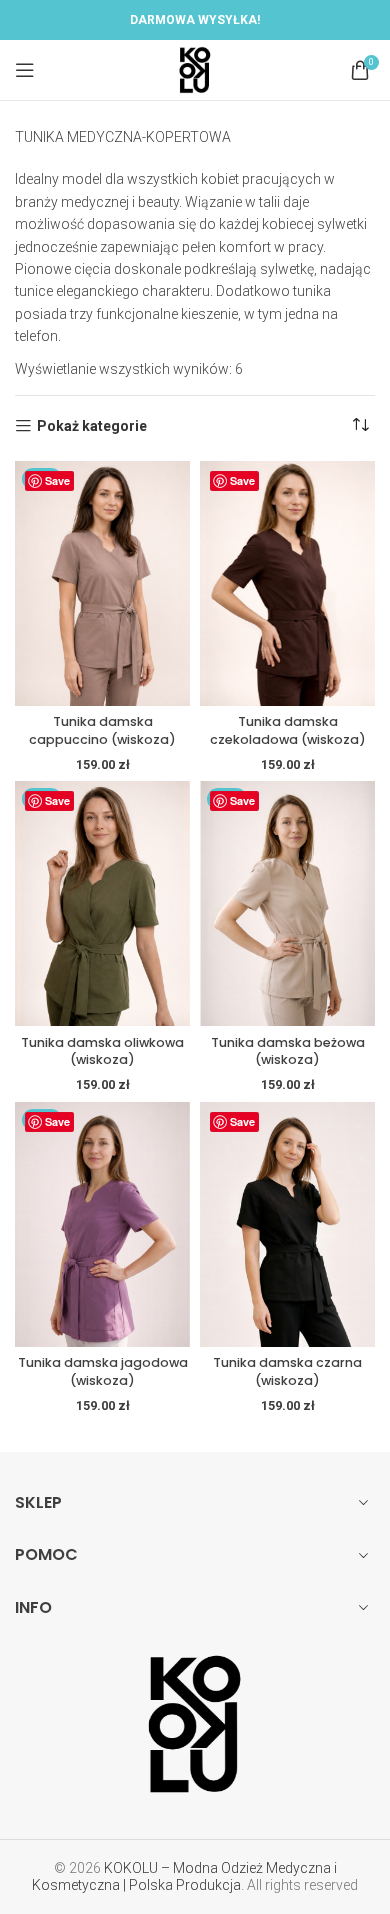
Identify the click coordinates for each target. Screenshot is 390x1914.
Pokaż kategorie (92, 426)
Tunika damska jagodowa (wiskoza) (103, 1371)
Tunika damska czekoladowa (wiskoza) (288, 730)
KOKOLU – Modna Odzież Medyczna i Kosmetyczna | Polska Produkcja (184, 1876)
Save (57, 480)
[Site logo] (195, 69)
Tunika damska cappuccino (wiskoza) (102, 730)
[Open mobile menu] (25, 70)
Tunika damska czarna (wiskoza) (287, 1371)
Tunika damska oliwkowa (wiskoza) (102, 1051)
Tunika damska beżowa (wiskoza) (288, 1051)
